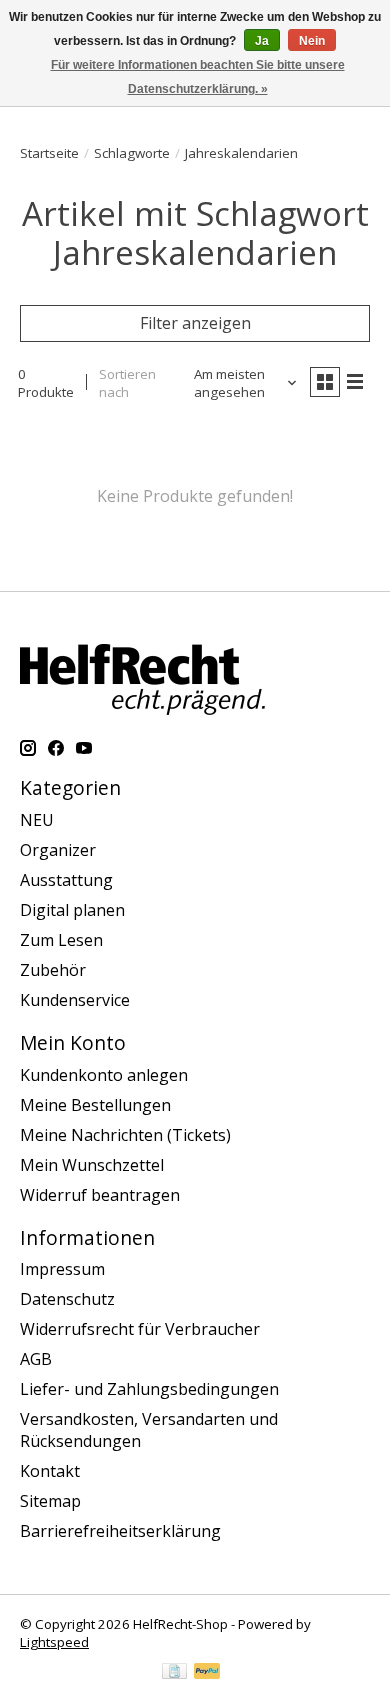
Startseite (49, 153)
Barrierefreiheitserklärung (120, 1531)
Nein (312, 41)
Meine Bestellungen (95, 1105)
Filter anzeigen (195, 323)
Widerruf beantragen (100, 1195)
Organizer (58, 850)
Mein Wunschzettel (92, 1165)
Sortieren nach (127, 383)
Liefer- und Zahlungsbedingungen (149, 1389)
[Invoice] (174, 1673)
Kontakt (50, 1471)
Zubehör (53, 970)
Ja (262, 41)
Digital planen (72, 910)
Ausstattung (66, 880)
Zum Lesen (61, 940)
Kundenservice (75, 1000)
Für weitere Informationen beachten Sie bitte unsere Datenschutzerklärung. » (198, 77)
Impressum (62, 1269)
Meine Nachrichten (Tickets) (125, 1135)
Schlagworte (132, 153)
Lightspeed (54, 1642)
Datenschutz (67, 1299)
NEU (37, 820)
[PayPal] (207, 1673)
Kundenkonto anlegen (104, 1075)
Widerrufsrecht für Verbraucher (140, 1329)
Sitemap (50, 1501)
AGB (36, 1359)
